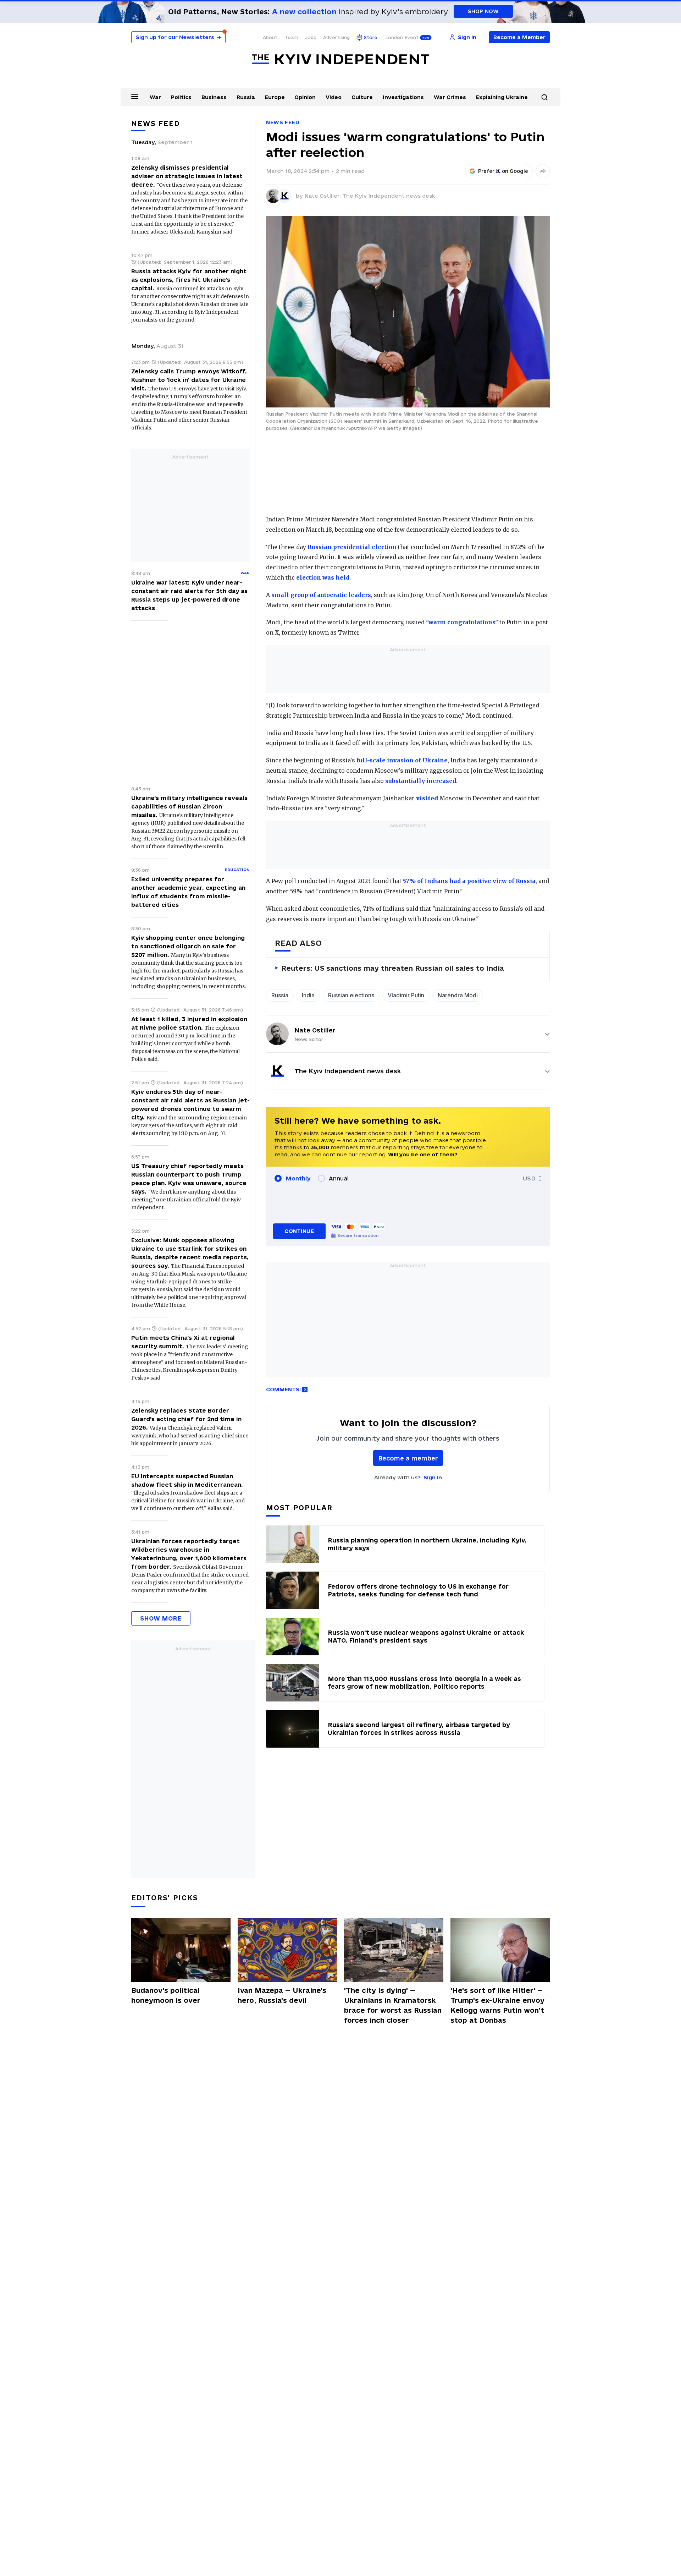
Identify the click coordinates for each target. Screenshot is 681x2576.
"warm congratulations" (462, 622)
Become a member (408, 1458)
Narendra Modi (458, 995)
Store (371, 37)
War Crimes (450, 97)
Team (291, 37)
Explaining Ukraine (502, 97)
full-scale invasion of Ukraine (402, 760)
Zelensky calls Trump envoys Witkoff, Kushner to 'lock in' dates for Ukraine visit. (189, 380)
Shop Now (483, 11)
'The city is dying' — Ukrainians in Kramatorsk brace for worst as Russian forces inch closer (393, 2005)
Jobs (311, 37)
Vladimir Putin (406, 995)
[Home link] (340, 59)
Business (214, 97)
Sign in (433, 1477)
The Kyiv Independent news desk (389, 196)
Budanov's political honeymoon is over (166, 1995)
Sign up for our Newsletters (178, 37)
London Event (402, 37)
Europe (275, 97)
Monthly (298, 1178)
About (270, 37)
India (308, 995)
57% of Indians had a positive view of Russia (469, 881)
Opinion (305, 97)
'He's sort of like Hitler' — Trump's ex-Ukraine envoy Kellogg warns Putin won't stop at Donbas (497, 2005)
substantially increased (421, 781)
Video (334, 97)
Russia (246, 97)
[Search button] (544, 97)
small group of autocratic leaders (321, 595)
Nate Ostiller (315, 1030)
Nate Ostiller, (323, 196)
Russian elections (351, 995)
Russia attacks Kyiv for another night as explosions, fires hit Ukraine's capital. (189, 280)
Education (237, 870)
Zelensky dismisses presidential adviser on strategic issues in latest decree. (187, 176)
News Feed (283, 122)
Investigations (403, 97)
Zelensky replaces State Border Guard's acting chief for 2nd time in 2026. (186, 1419)
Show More (161, 1618)
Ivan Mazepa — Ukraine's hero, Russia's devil (282, 1995)
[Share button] (543, 171)
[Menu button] (135, 97)
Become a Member (519, 37)
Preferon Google (503, 171)
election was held (323, 577)
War (155, 97)
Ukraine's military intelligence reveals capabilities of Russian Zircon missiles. (189, 806)
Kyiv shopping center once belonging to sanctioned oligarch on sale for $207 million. (188, 946)
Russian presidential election (352, 547)
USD (529, 1178)
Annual (339, 1178)
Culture (362, 97)
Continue (299, 1231)
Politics (181, 97)
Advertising (336, 37)
